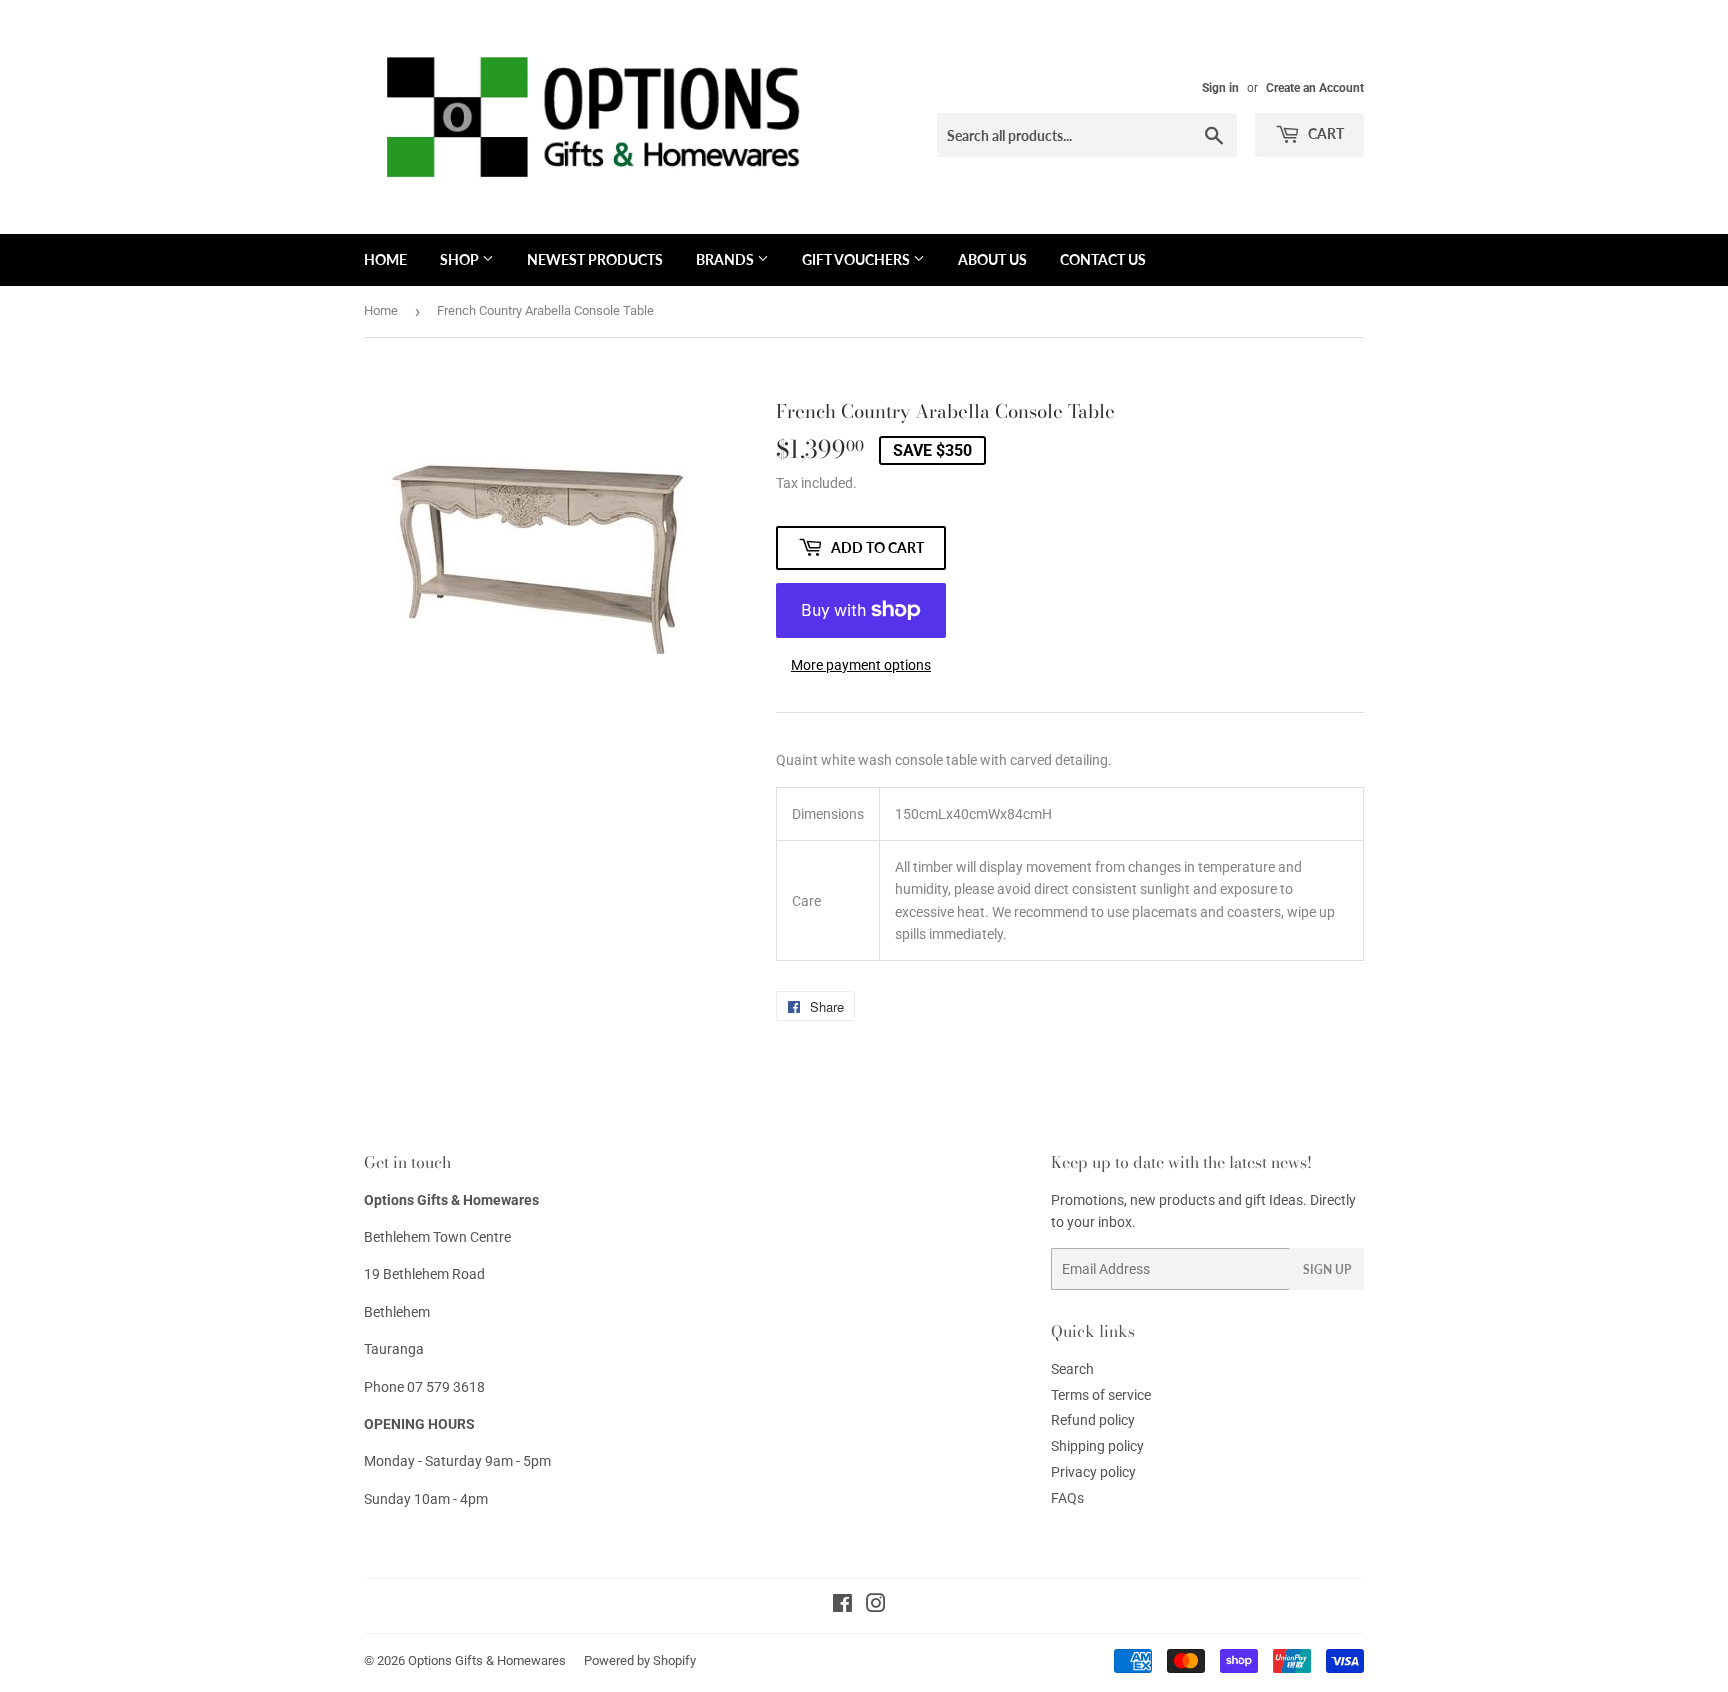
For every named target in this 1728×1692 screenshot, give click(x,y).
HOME (385, 259)
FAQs (1067, 1498)
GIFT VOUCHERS (857, 259)
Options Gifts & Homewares (487, 1660)
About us (992, 259)
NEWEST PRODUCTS (595, 259)
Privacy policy (1093, 1472)
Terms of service (1101, 1395)
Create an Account (1315, 88)
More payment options (861, 665)
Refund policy (1093, 1420)
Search (1072, 1369)
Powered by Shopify (640, 1660)
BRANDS (726, 259)
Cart (1324, 133)
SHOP (461, 259)
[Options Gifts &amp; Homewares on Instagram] (876, 1606)
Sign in (1220, 88)
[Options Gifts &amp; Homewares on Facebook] (842, 1606)
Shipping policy (1097, 1446)
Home (381, 310)
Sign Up (1327, 1269)
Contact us (1103, 259)
